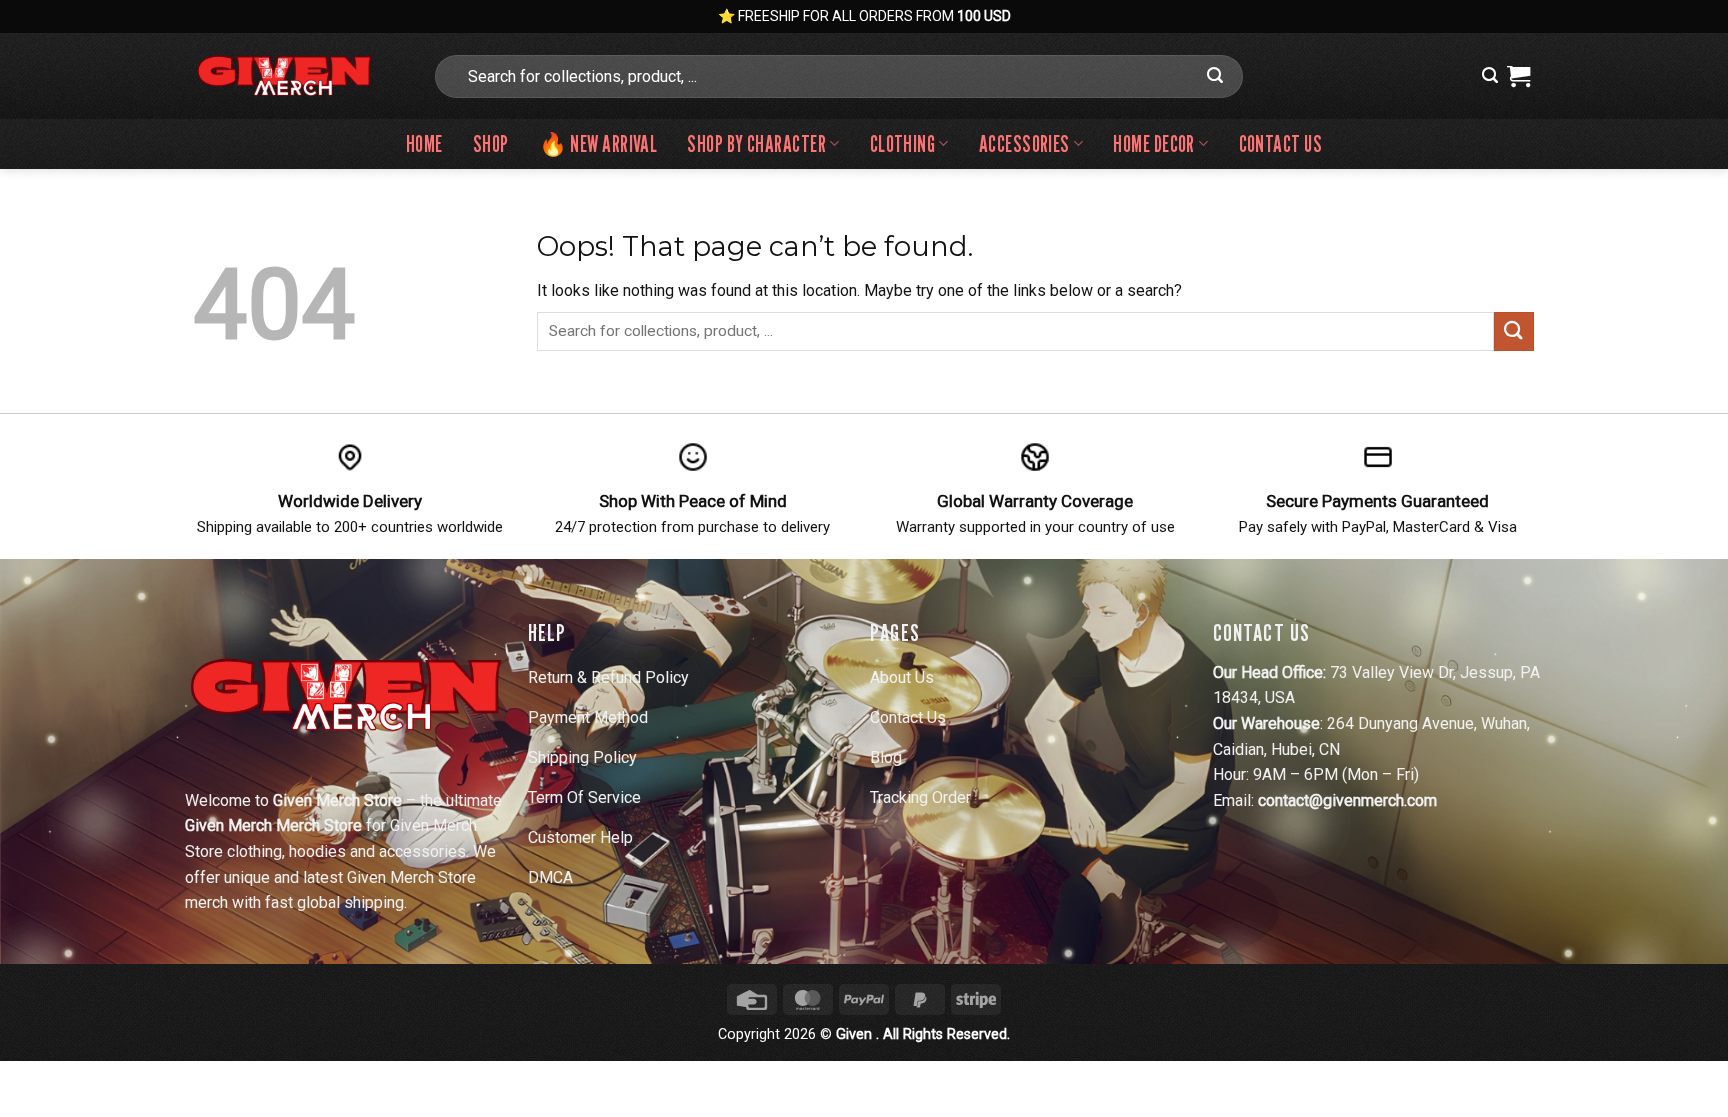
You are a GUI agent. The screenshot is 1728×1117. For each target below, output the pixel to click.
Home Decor (1153, 143)
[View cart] (1518, 76)
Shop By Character (756, 143)
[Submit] (1215, 76)
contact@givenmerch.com (1347, 800)
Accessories (1024, 143)
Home (424, 143)
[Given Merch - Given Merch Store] (297, 76)
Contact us (1280, 143)
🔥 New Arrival (598, 143)
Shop (491, 143)
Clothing (903, 143)
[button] (1490, 75)
